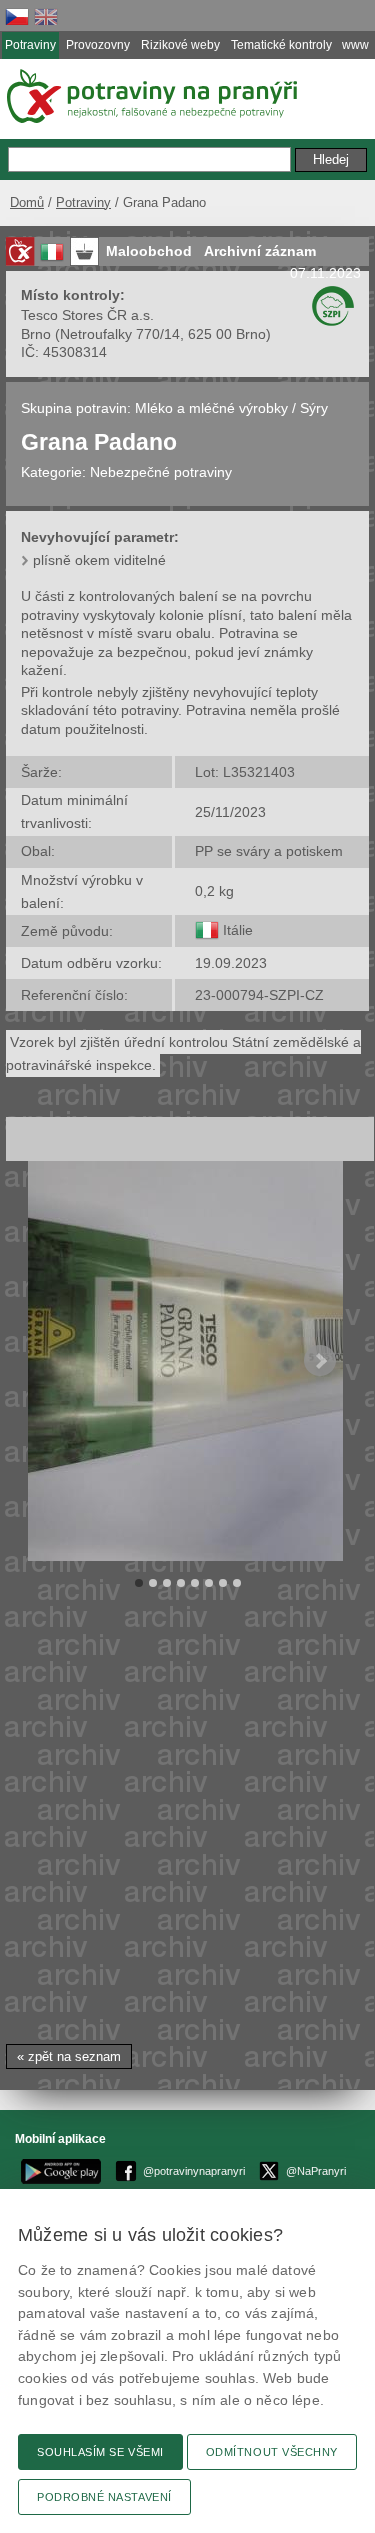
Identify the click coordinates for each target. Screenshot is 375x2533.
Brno (36, 334)
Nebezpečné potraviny (161, 472)
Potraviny (83, 202)
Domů (27, 202)
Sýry (314, 408)
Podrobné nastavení (104, 2497)
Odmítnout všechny (272, 2452)
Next (320, 1361)
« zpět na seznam (69, 2056)
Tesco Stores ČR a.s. (87, 315)
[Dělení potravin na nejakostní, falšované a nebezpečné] (20, 251)
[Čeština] (17, 16)
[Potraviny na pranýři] (150, 96)
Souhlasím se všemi (100, 2452)
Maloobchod (149, 251)
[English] (46, 16)
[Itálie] (207, 930)
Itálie (238, 930)
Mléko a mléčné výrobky (211, 408)
